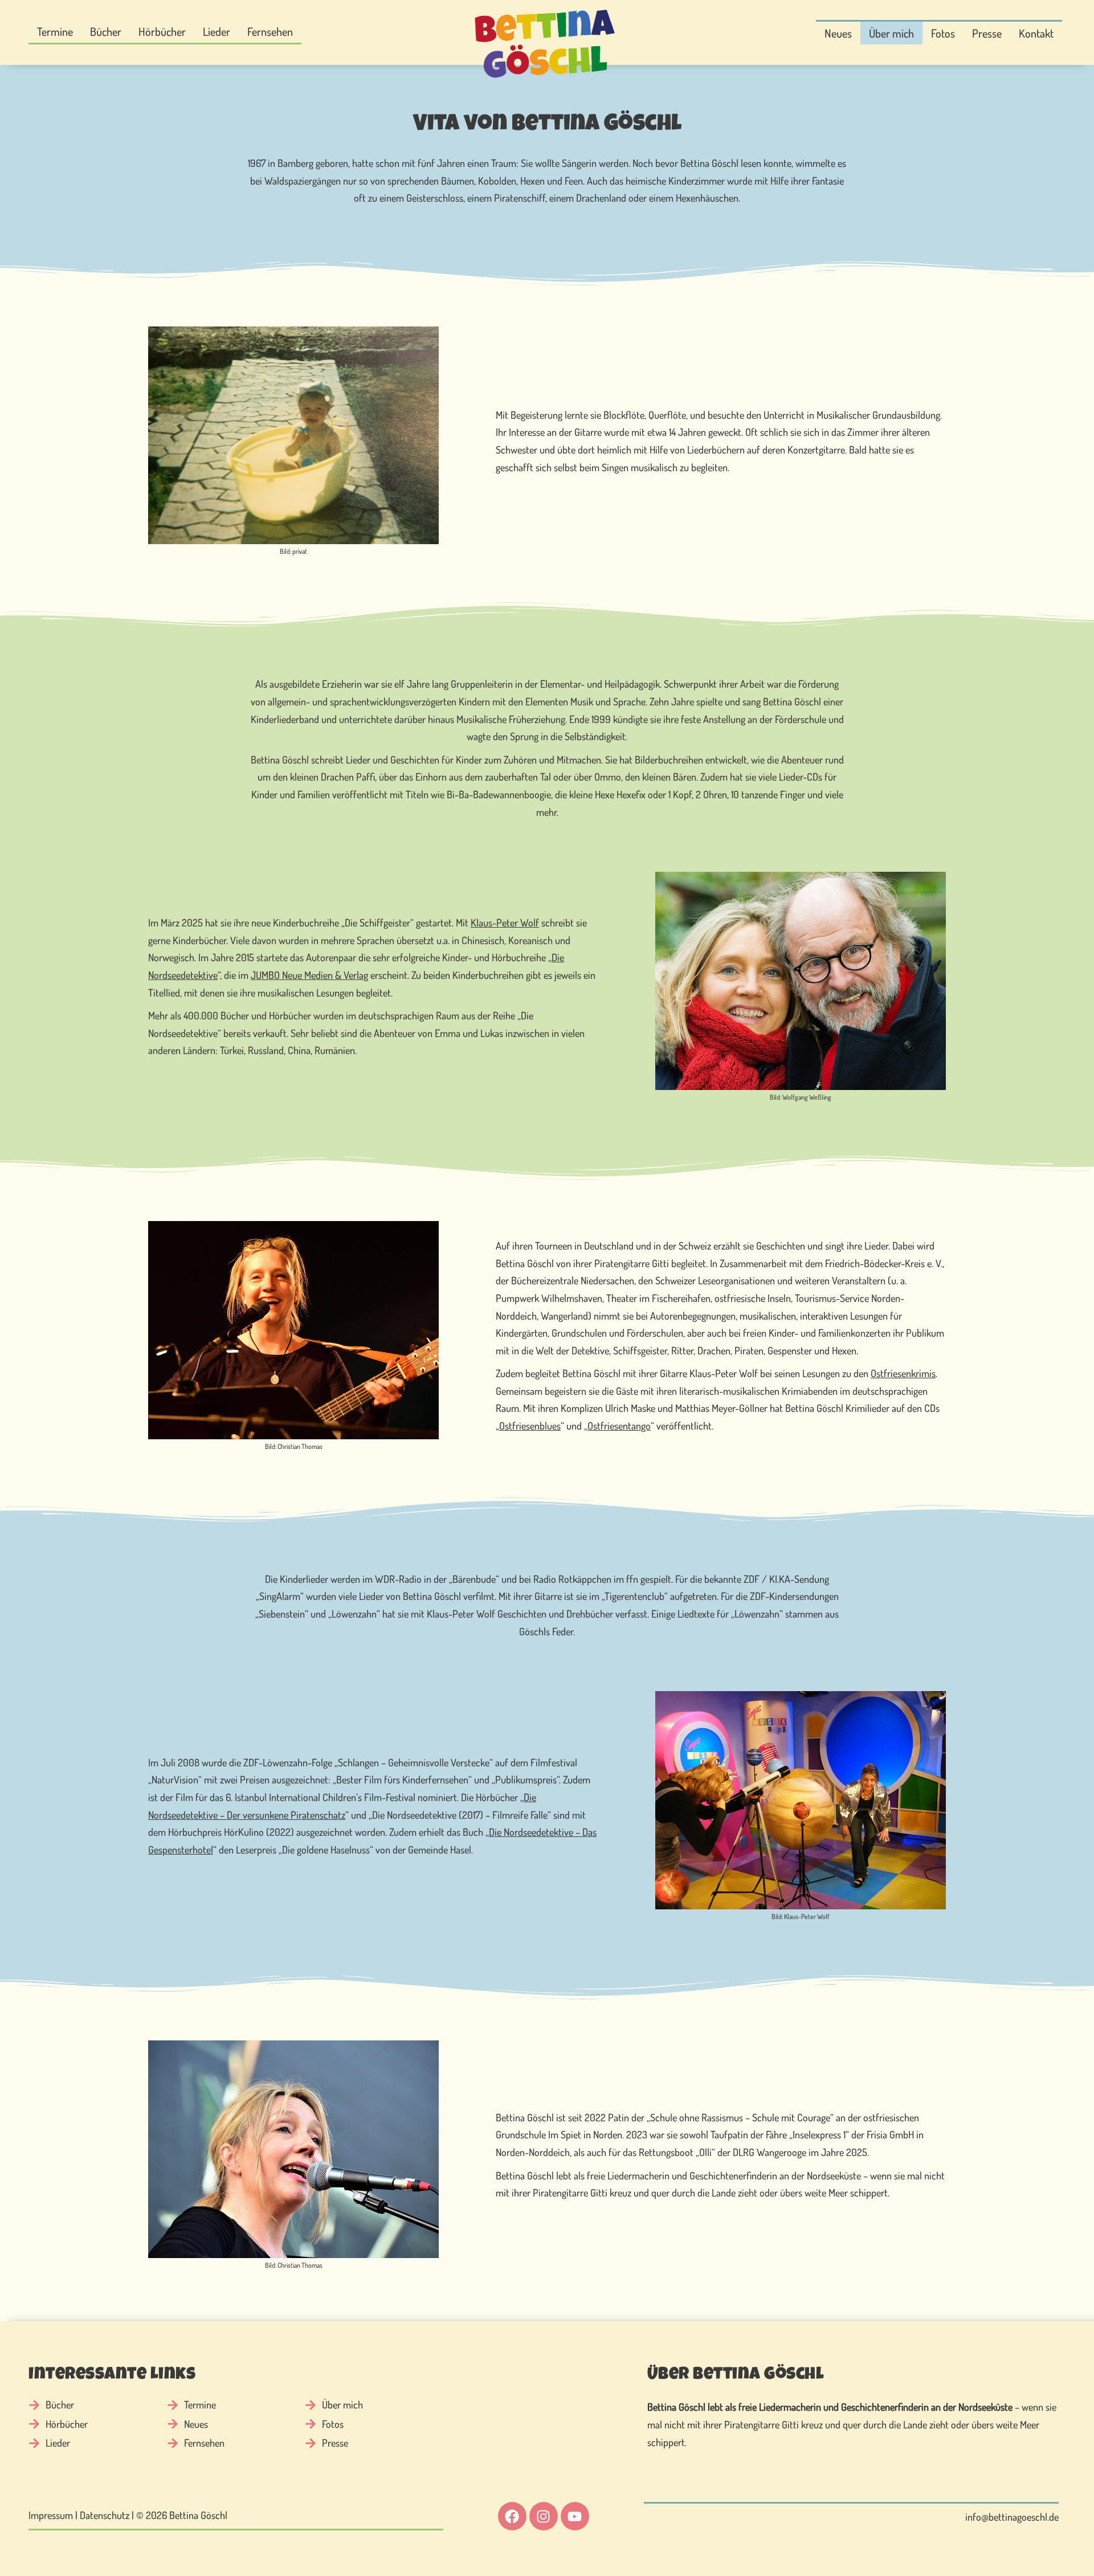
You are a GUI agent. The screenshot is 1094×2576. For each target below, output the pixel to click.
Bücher (106, 31)
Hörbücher (162, 31)
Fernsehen (270, 31)
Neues (838, 33)
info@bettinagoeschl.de (1012, 2517)
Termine (55, 31)
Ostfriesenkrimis (903, 1373)
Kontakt (1036, 33)
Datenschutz (105, 2515)
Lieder (217, 31)
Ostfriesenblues (530, 1426)
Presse (987, 33)
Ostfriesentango (619, 1426)
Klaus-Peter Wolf (505, 922)
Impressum (51, 2515)
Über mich (891, 33)
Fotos (943, 33)
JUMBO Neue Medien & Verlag (309, 975)
